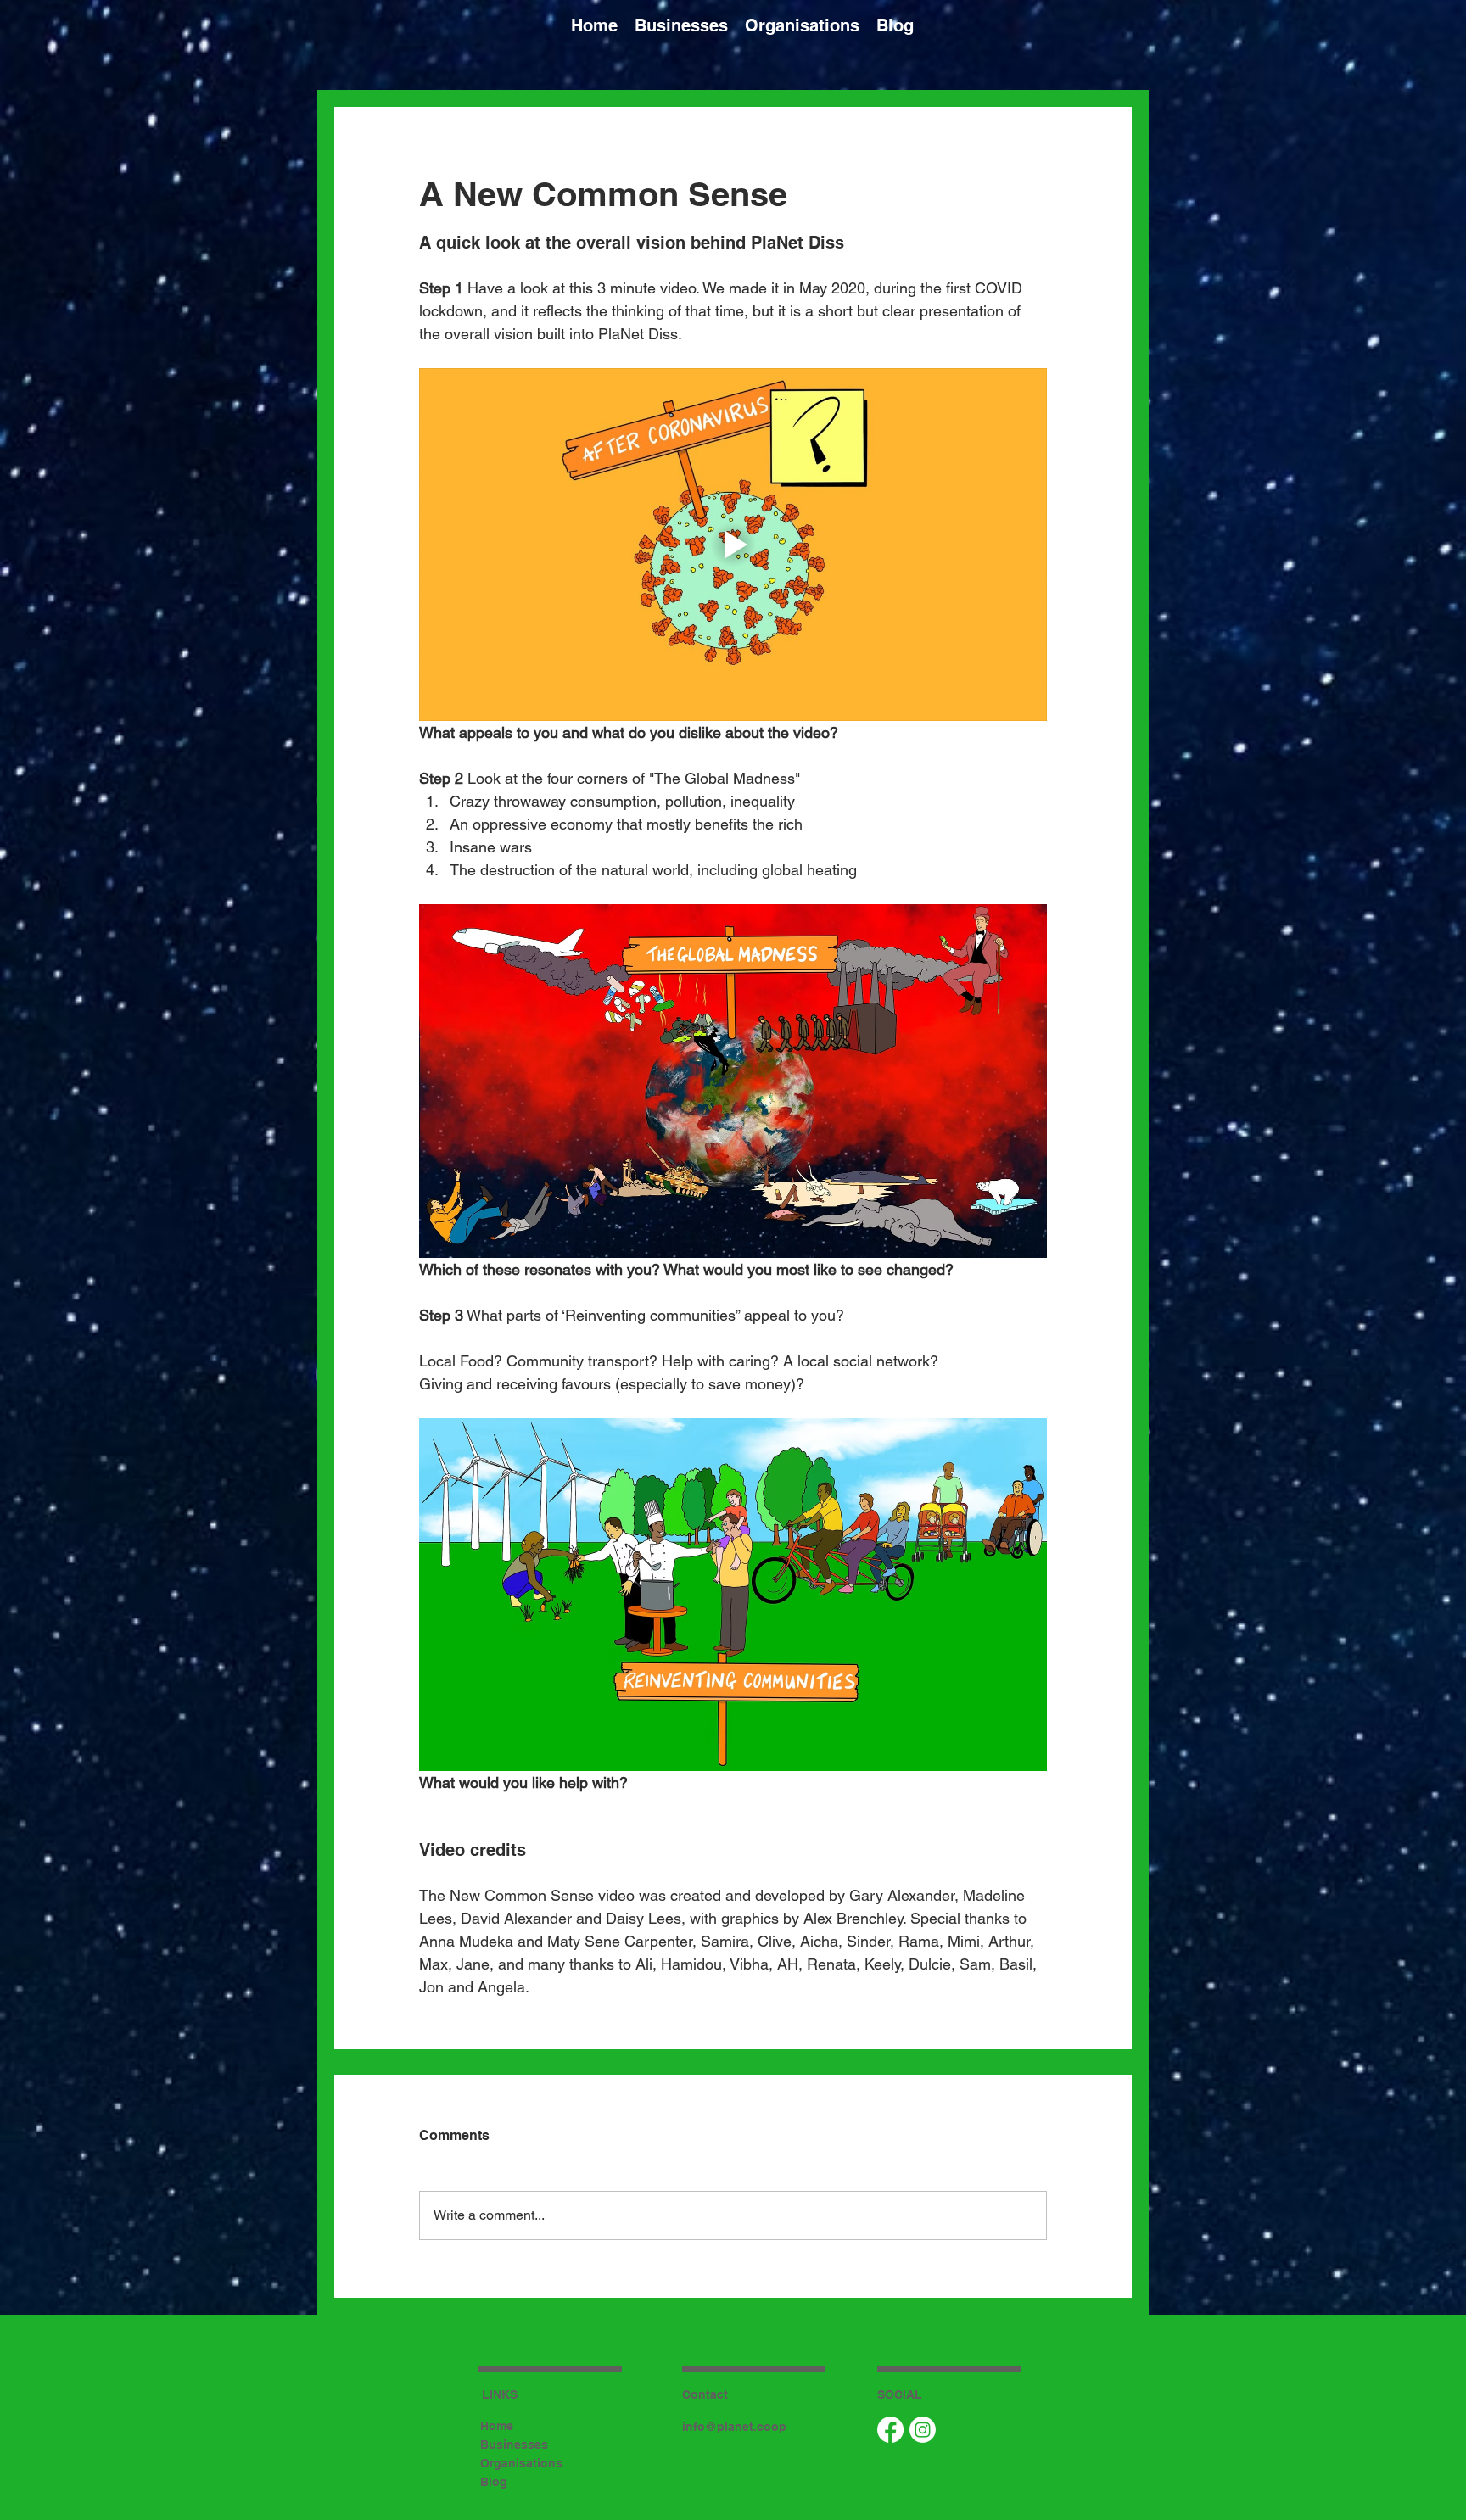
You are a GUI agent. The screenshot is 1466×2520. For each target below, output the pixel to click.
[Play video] (733, 545)
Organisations (521, 2463)
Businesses (514, 2445)
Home (497, 2426)
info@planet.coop (734, 2427)
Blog (494, 2482)
